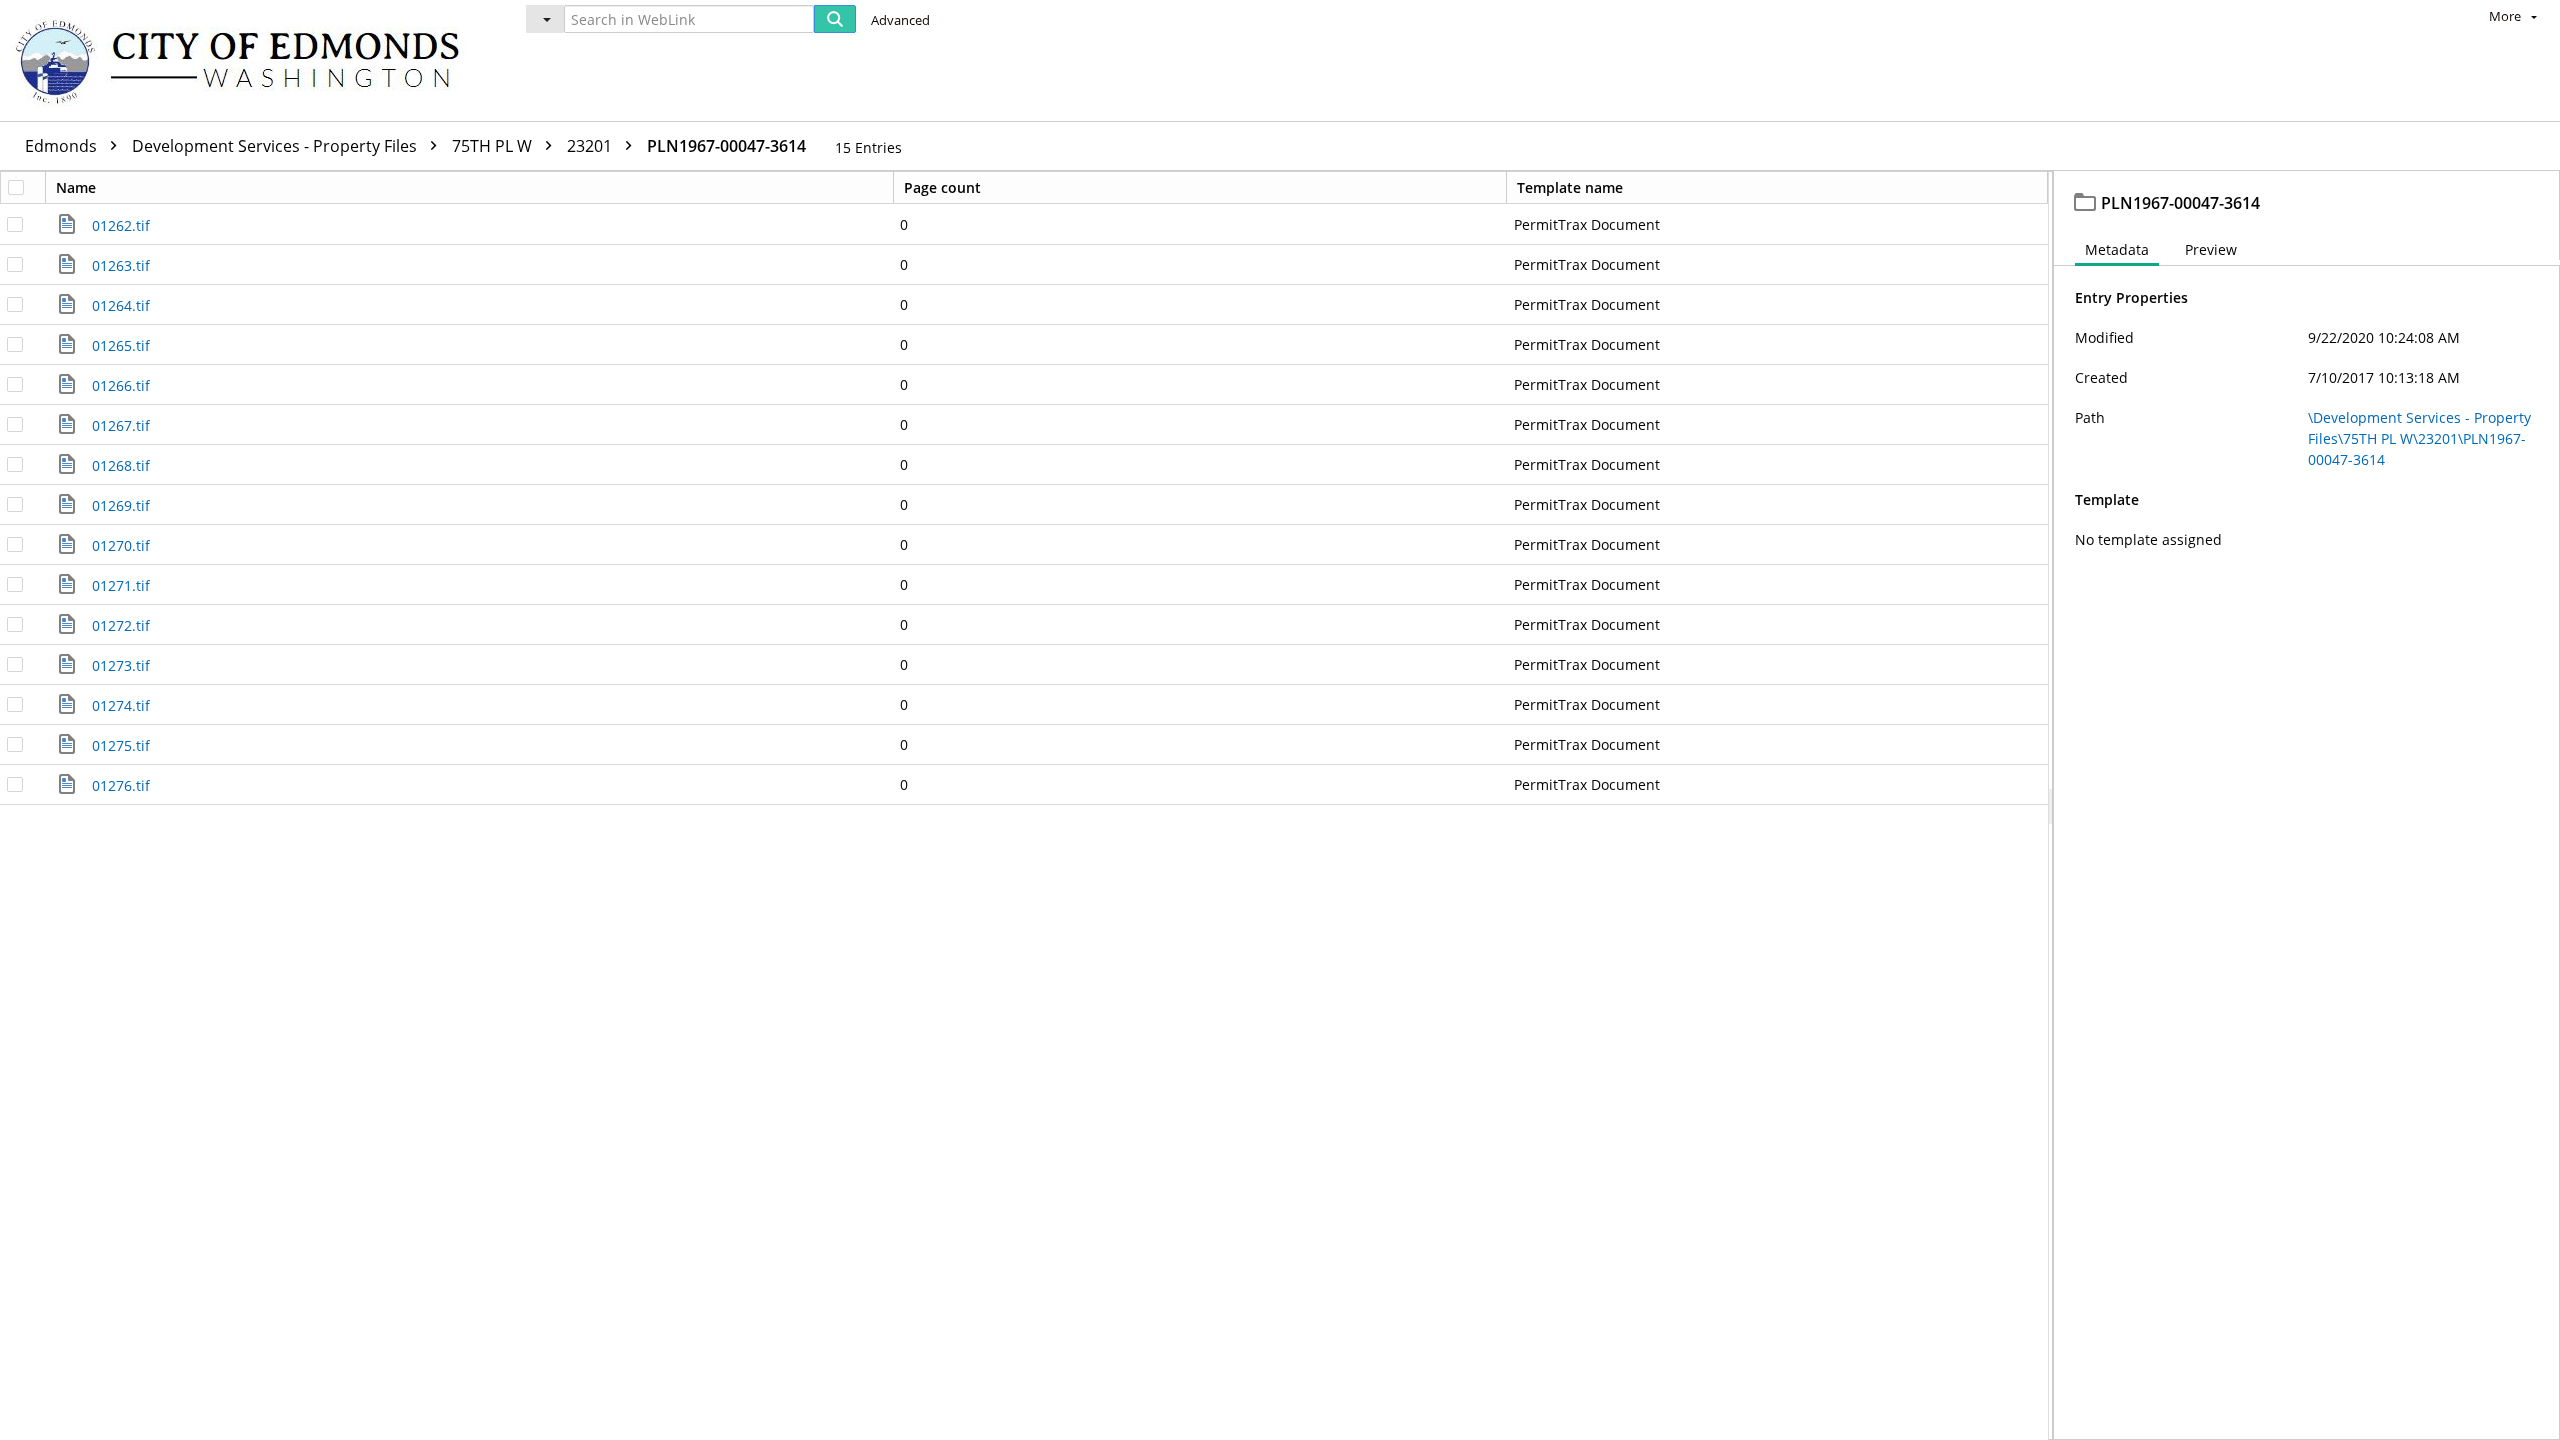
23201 (591, 146)
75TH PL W (494, 146)
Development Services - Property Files (276, 146)
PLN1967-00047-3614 (726, 146)
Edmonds (63, 146)
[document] (2307, 805)
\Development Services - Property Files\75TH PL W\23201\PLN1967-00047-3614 (2419, 438)
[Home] (247, 60)
